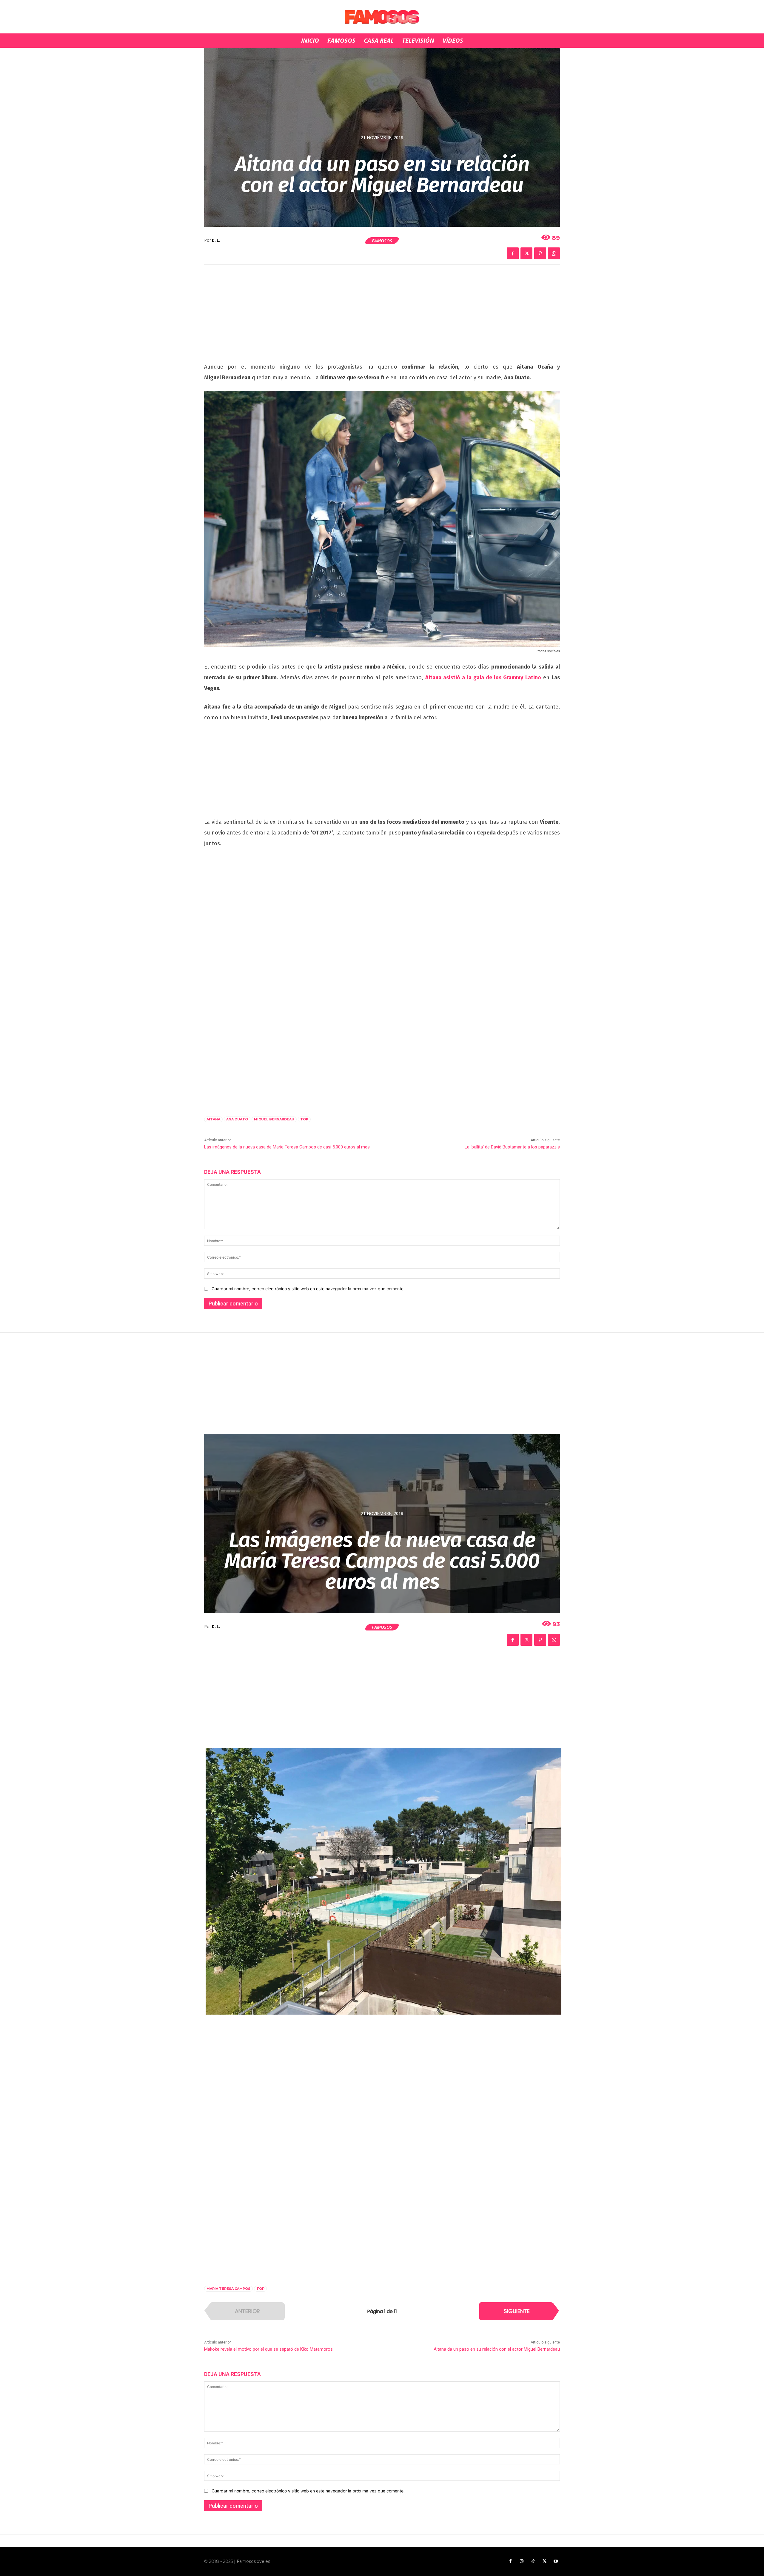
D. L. (216, 240)
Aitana (213, 1119)
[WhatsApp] (554, 253)
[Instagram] (522, 2561)
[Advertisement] (382, 317)
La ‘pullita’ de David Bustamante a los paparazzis (512, 1147)
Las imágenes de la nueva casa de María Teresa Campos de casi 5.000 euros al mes (287, 1147)
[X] (526, 253)
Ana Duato (237, 1119)
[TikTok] (533, 2561)
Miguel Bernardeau (274, 1119)
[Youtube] (556, 2561)
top (304, 1119)
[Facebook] (513, 253)
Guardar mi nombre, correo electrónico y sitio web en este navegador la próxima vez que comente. (308, 1289)
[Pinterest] (540, 253)
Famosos (382, 241)
